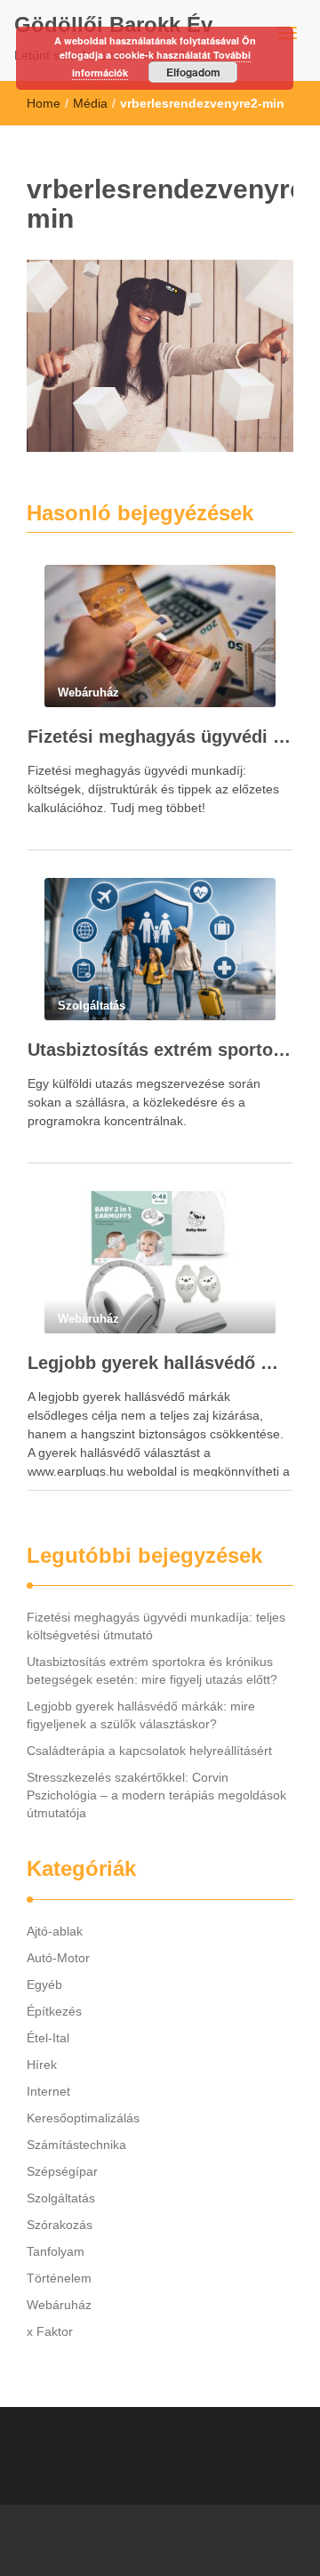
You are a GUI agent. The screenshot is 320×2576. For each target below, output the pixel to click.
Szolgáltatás (61, 2198)
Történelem (59, 2278)
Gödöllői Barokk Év (113, 24)
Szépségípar (62, 2171)
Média (90, 103)
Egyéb (44, 1984)
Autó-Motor (58, 1958)
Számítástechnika (76, 2145)
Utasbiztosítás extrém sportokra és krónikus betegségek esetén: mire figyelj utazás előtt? (160, 1050)
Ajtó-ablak (55, 1931)
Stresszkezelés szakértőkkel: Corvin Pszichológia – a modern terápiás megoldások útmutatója (156, 1795)
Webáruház (59, 2305)
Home (44, 103)
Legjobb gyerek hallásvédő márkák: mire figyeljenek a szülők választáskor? (160, 1363)
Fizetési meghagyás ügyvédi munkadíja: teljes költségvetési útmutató (160, 737)
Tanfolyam (56, 2251)
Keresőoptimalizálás (83, 2118)
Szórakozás (60, 2225)
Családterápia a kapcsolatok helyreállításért (149, 1751)
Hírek (42, 2065)
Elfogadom (193, 72)
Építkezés (54, 2011)
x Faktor (50, 2331)
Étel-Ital (48, 2038)
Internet (48, 2091)
